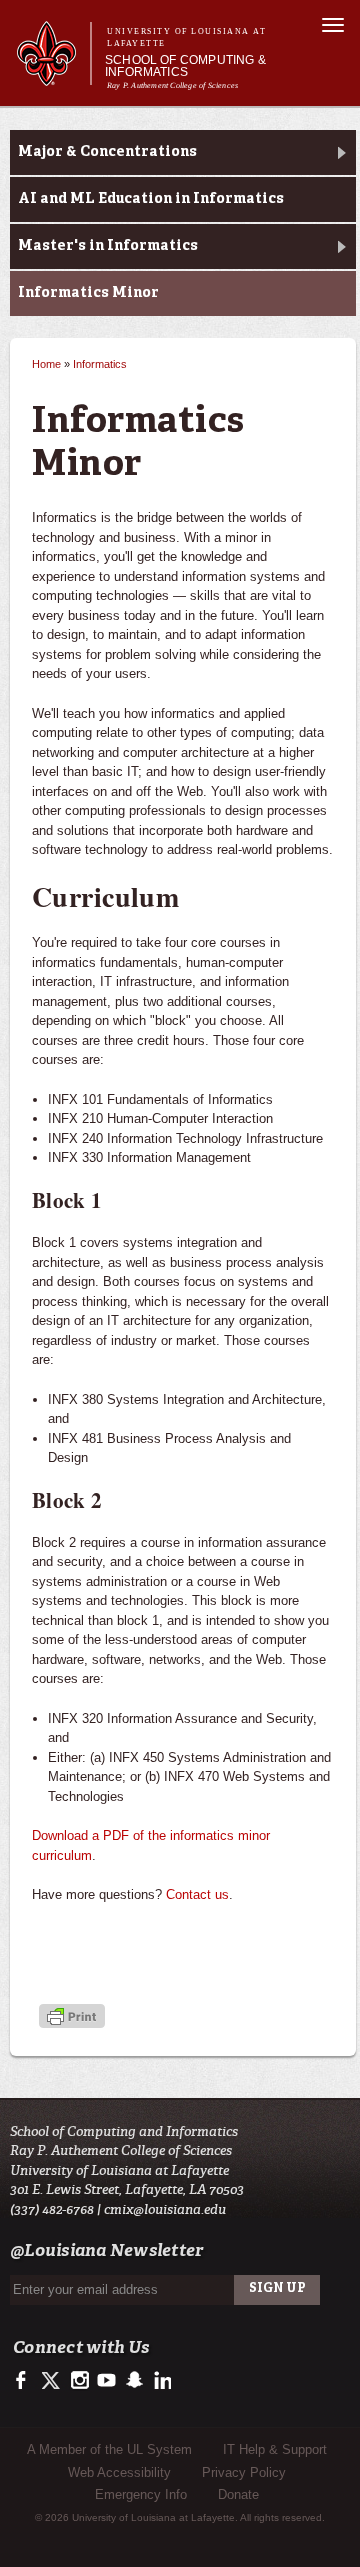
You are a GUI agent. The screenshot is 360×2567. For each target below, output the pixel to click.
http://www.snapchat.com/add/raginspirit (133, 2381)
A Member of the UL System (109, 2449)
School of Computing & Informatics (185, 66)
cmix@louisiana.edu (165, 2209)
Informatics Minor (88, 293)
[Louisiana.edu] (53, 76)
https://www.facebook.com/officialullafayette (25, 2381)
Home (46, 364)
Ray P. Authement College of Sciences (172, 85)
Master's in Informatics (108, 246)
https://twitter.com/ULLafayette (52, 2381)
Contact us (197, 1894)
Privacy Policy (244, 2472)
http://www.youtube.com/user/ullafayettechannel (106, 2381)
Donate (238, 2494)
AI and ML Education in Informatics (151, 199)
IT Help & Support (275, 2449)
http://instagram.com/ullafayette (79, 2381)
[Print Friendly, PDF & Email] (72, 2017)
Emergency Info (141, 2494)
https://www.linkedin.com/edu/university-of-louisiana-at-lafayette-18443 (160, 2381)
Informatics (100, 364)
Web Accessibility (119, 2472)
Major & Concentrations (107, 152)
